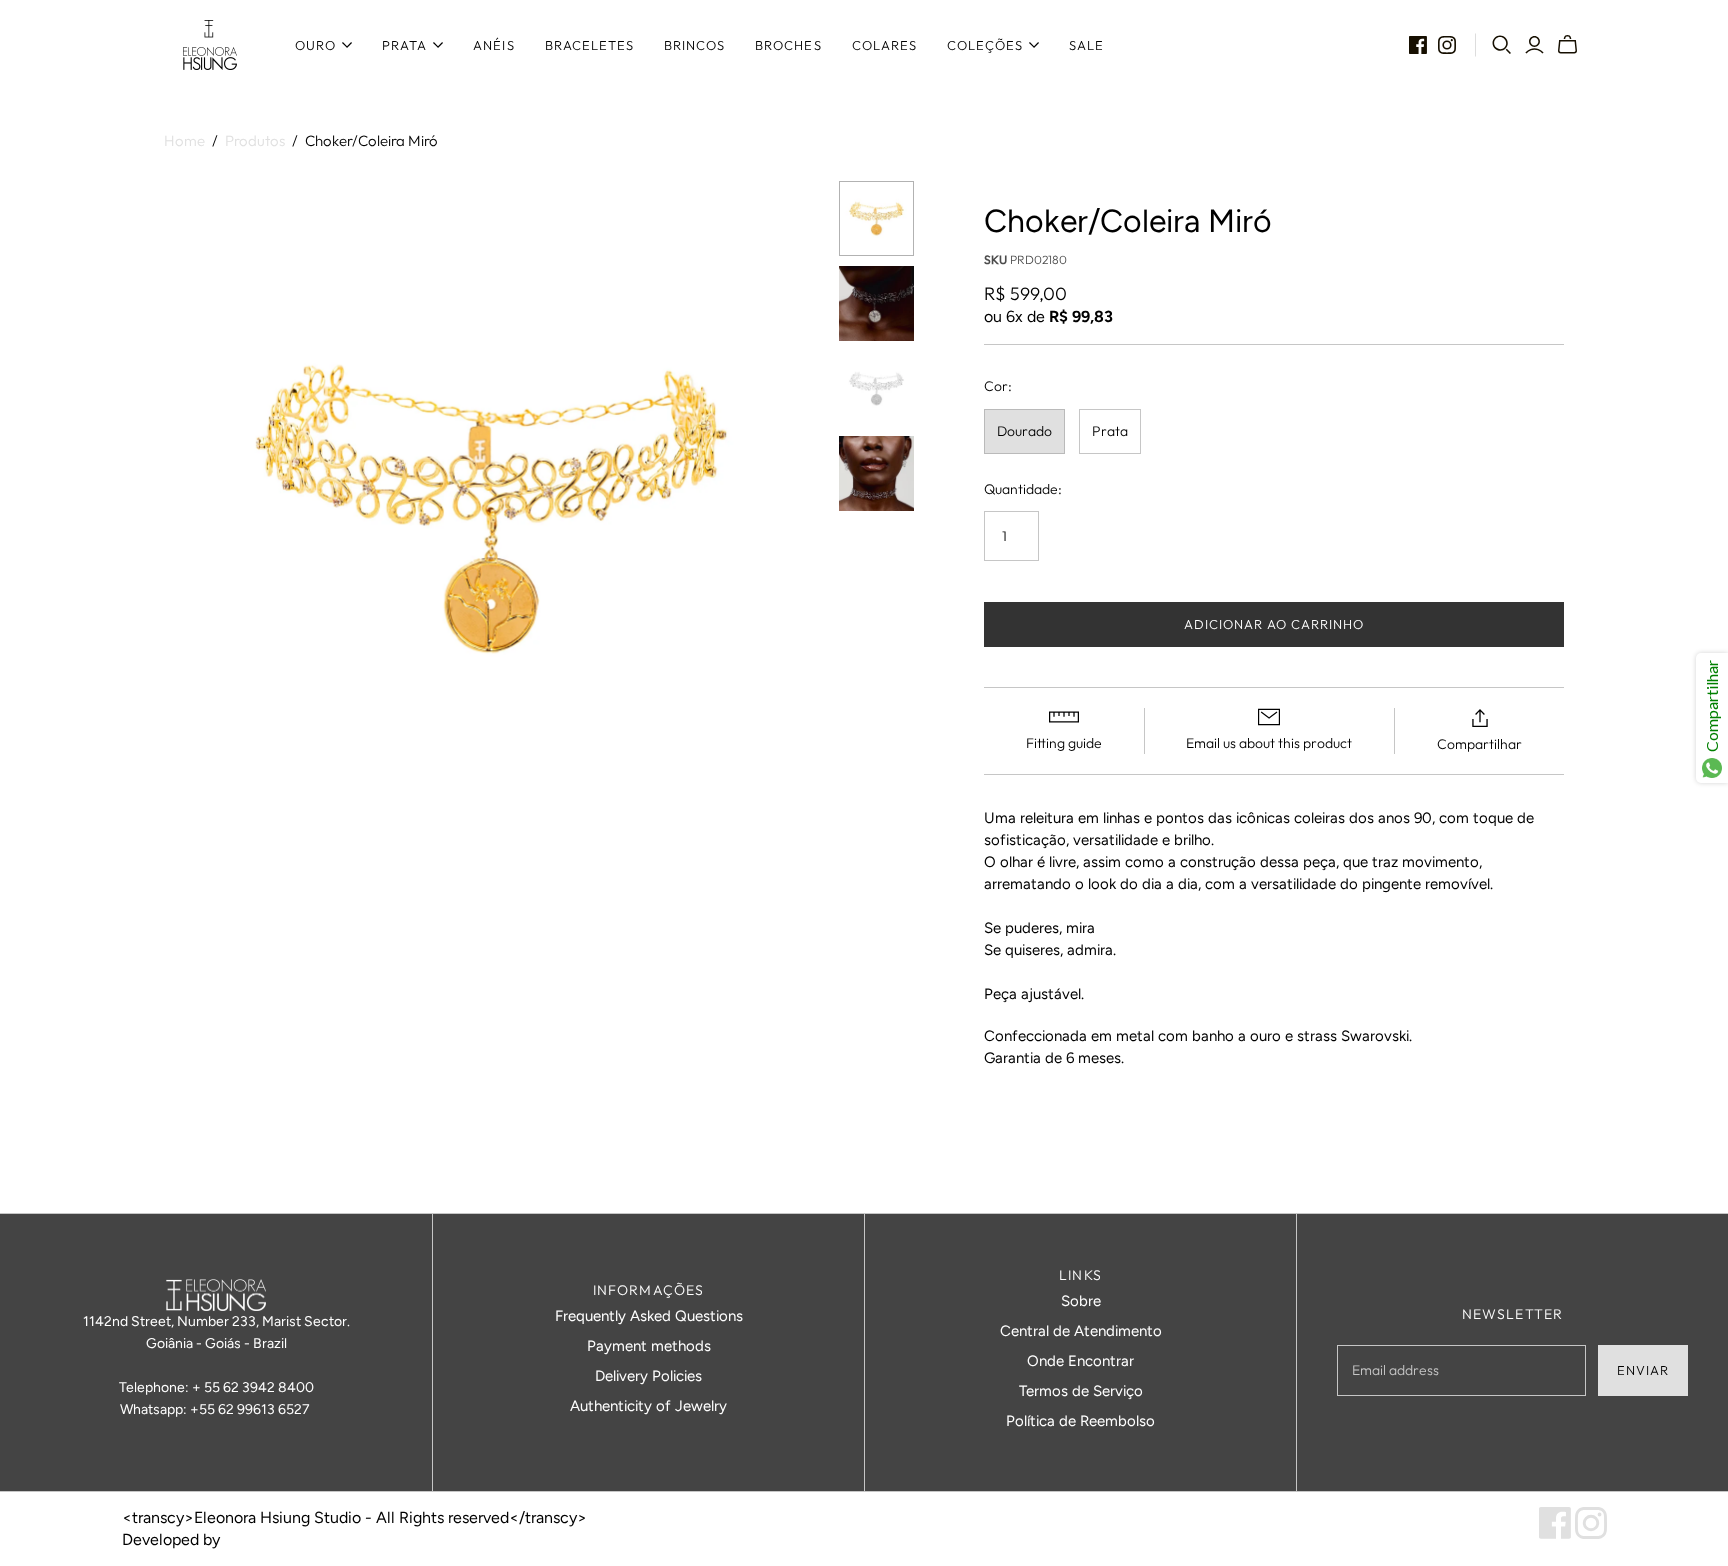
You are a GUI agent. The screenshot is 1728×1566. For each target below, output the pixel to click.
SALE (1086, 45)
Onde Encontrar (1080, 1361)
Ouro (315, 45)
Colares (884, 45)
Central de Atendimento (1081, 1331)
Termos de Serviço (1081, 1391)
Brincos (694, 45)
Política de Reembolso (1080, 1421)
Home (184, 140)
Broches (788, 45)
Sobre (1081, 1301)
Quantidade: (1023, 489)
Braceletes (589, 45)
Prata (404, 45)
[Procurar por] (1502, 45)
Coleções (985, 45)
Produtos (255, 140)
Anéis (493, 45)
